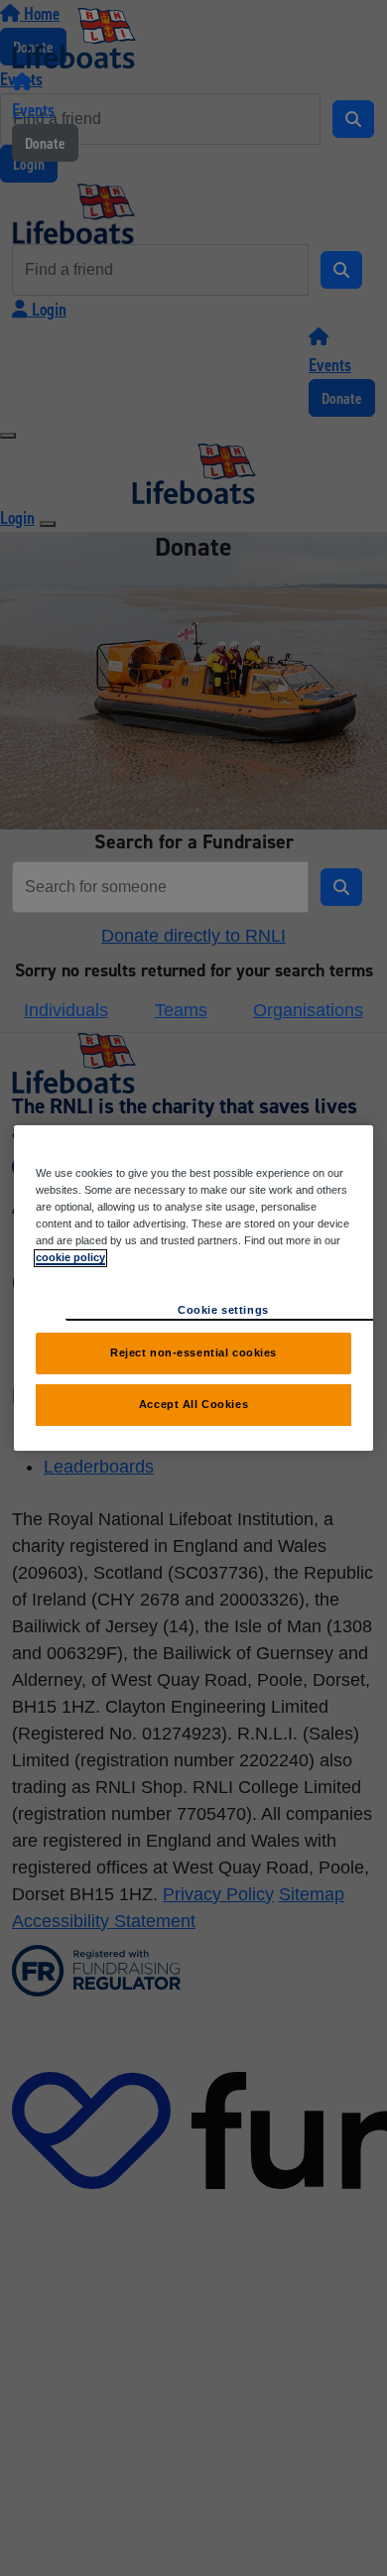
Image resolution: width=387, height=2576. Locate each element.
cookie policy (70, 1257)
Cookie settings (223, 1310)
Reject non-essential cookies (193, 1352)
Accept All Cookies (193, 1404)
